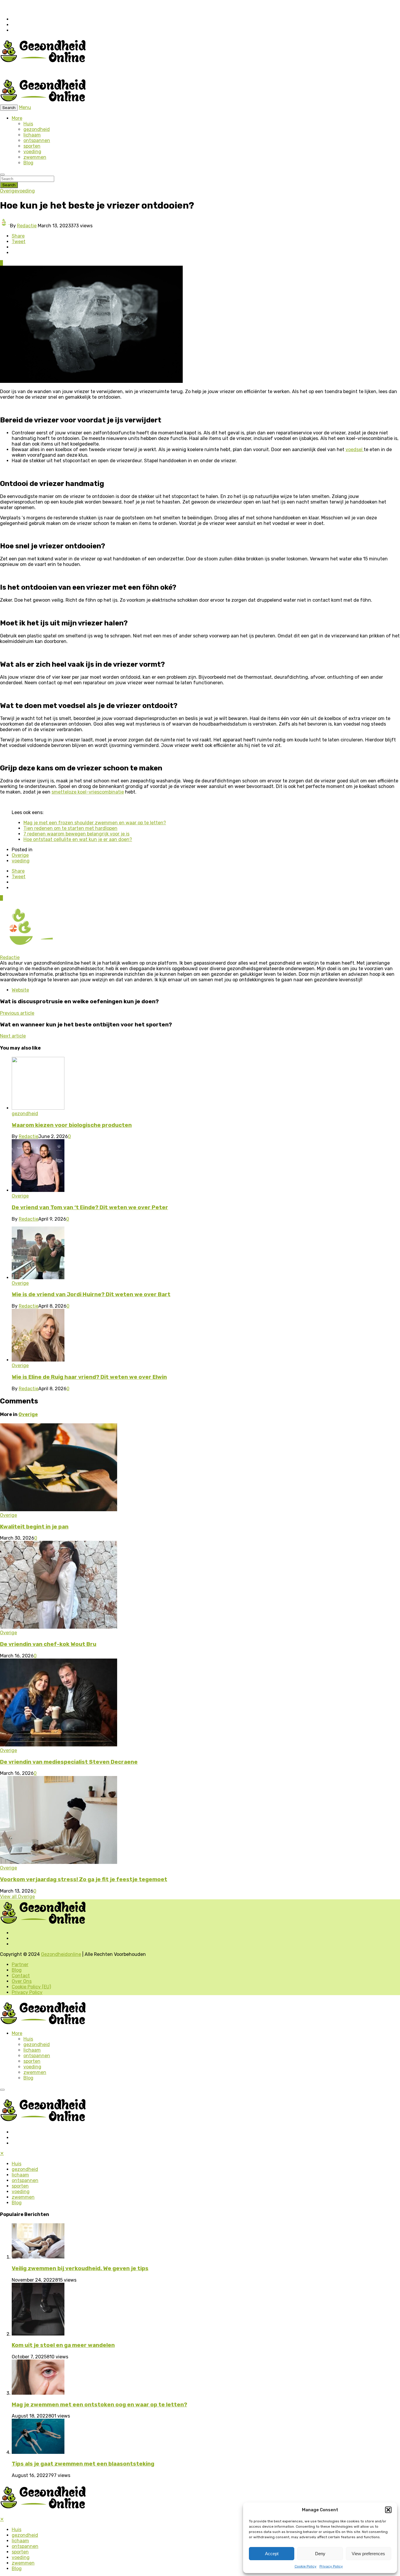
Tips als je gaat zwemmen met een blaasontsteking (83, 2464)
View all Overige (17, 1897)
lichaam (32, 135)
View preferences (368, 2554)
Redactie (27, 226)
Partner (20, 1965)
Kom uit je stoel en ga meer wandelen (63, 2345)
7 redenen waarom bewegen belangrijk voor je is (76, 834)
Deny (320, 2554)
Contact (21, 1976)
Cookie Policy (306, 2566)
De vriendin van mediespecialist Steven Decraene (69, 1762)
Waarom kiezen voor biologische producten (72, 1125)
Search (9, 185)
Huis (28, 124)
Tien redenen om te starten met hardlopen (70, 828)
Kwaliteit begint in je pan (34, 1527)
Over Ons (22, 1981)
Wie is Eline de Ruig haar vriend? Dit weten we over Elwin (89, 1377)
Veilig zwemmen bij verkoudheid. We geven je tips (80, 2268)
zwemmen (35, 157)
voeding (32, 152)
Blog (28, 163)
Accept (272, 2554)
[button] (388, 2510)
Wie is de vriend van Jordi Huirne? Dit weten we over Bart (91, 1294)
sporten (32, 146)
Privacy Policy (331, 2566)
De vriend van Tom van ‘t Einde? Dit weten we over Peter (90, 1207)
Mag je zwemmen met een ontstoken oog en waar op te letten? (99, 2405)
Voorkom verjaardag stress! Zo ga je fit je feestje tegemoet (84, 1879)
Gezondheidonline (61, 1954)
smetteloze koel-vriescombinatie (88, 792)
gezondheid (37, 129)
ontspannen (37, 140)
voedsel (355, 449)
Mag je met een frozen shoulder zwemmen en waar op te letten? (95, 823)
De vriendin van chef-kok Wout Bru (48, 1644)
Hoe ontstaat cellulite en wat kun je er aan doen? (78, 839)
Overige (8, 191)
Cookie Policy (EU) (31, 1987)
